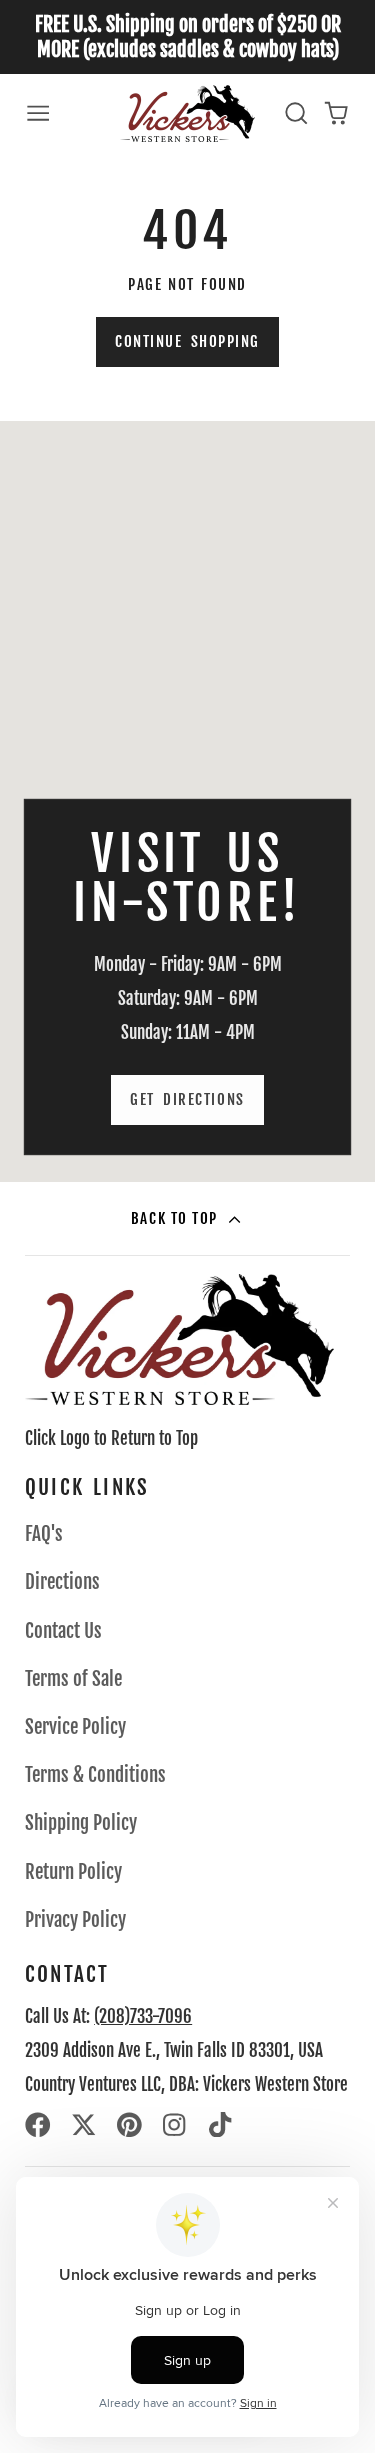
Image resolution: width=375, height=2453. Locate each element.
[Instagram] (176, 2125)
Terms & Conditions (95, 1775)
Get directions (187, 1099)
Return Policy (73, 1872)
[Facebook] (38, 2125)
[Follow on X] (84, 2125)
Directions (62, 1582)
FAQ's (44, 1534)
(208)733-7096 (143, 2016)
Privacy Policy (75, 1920)
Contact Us (63, 1631)
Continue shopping (187, 341)
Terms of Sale (73, 1679)
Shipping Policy (81, 1823)
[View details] (179, 1339)
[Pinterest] (130, 2125)
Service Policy (75, 1727)
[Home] (187, 113)
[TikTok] (222, 2125)
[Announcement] (187, 37)
